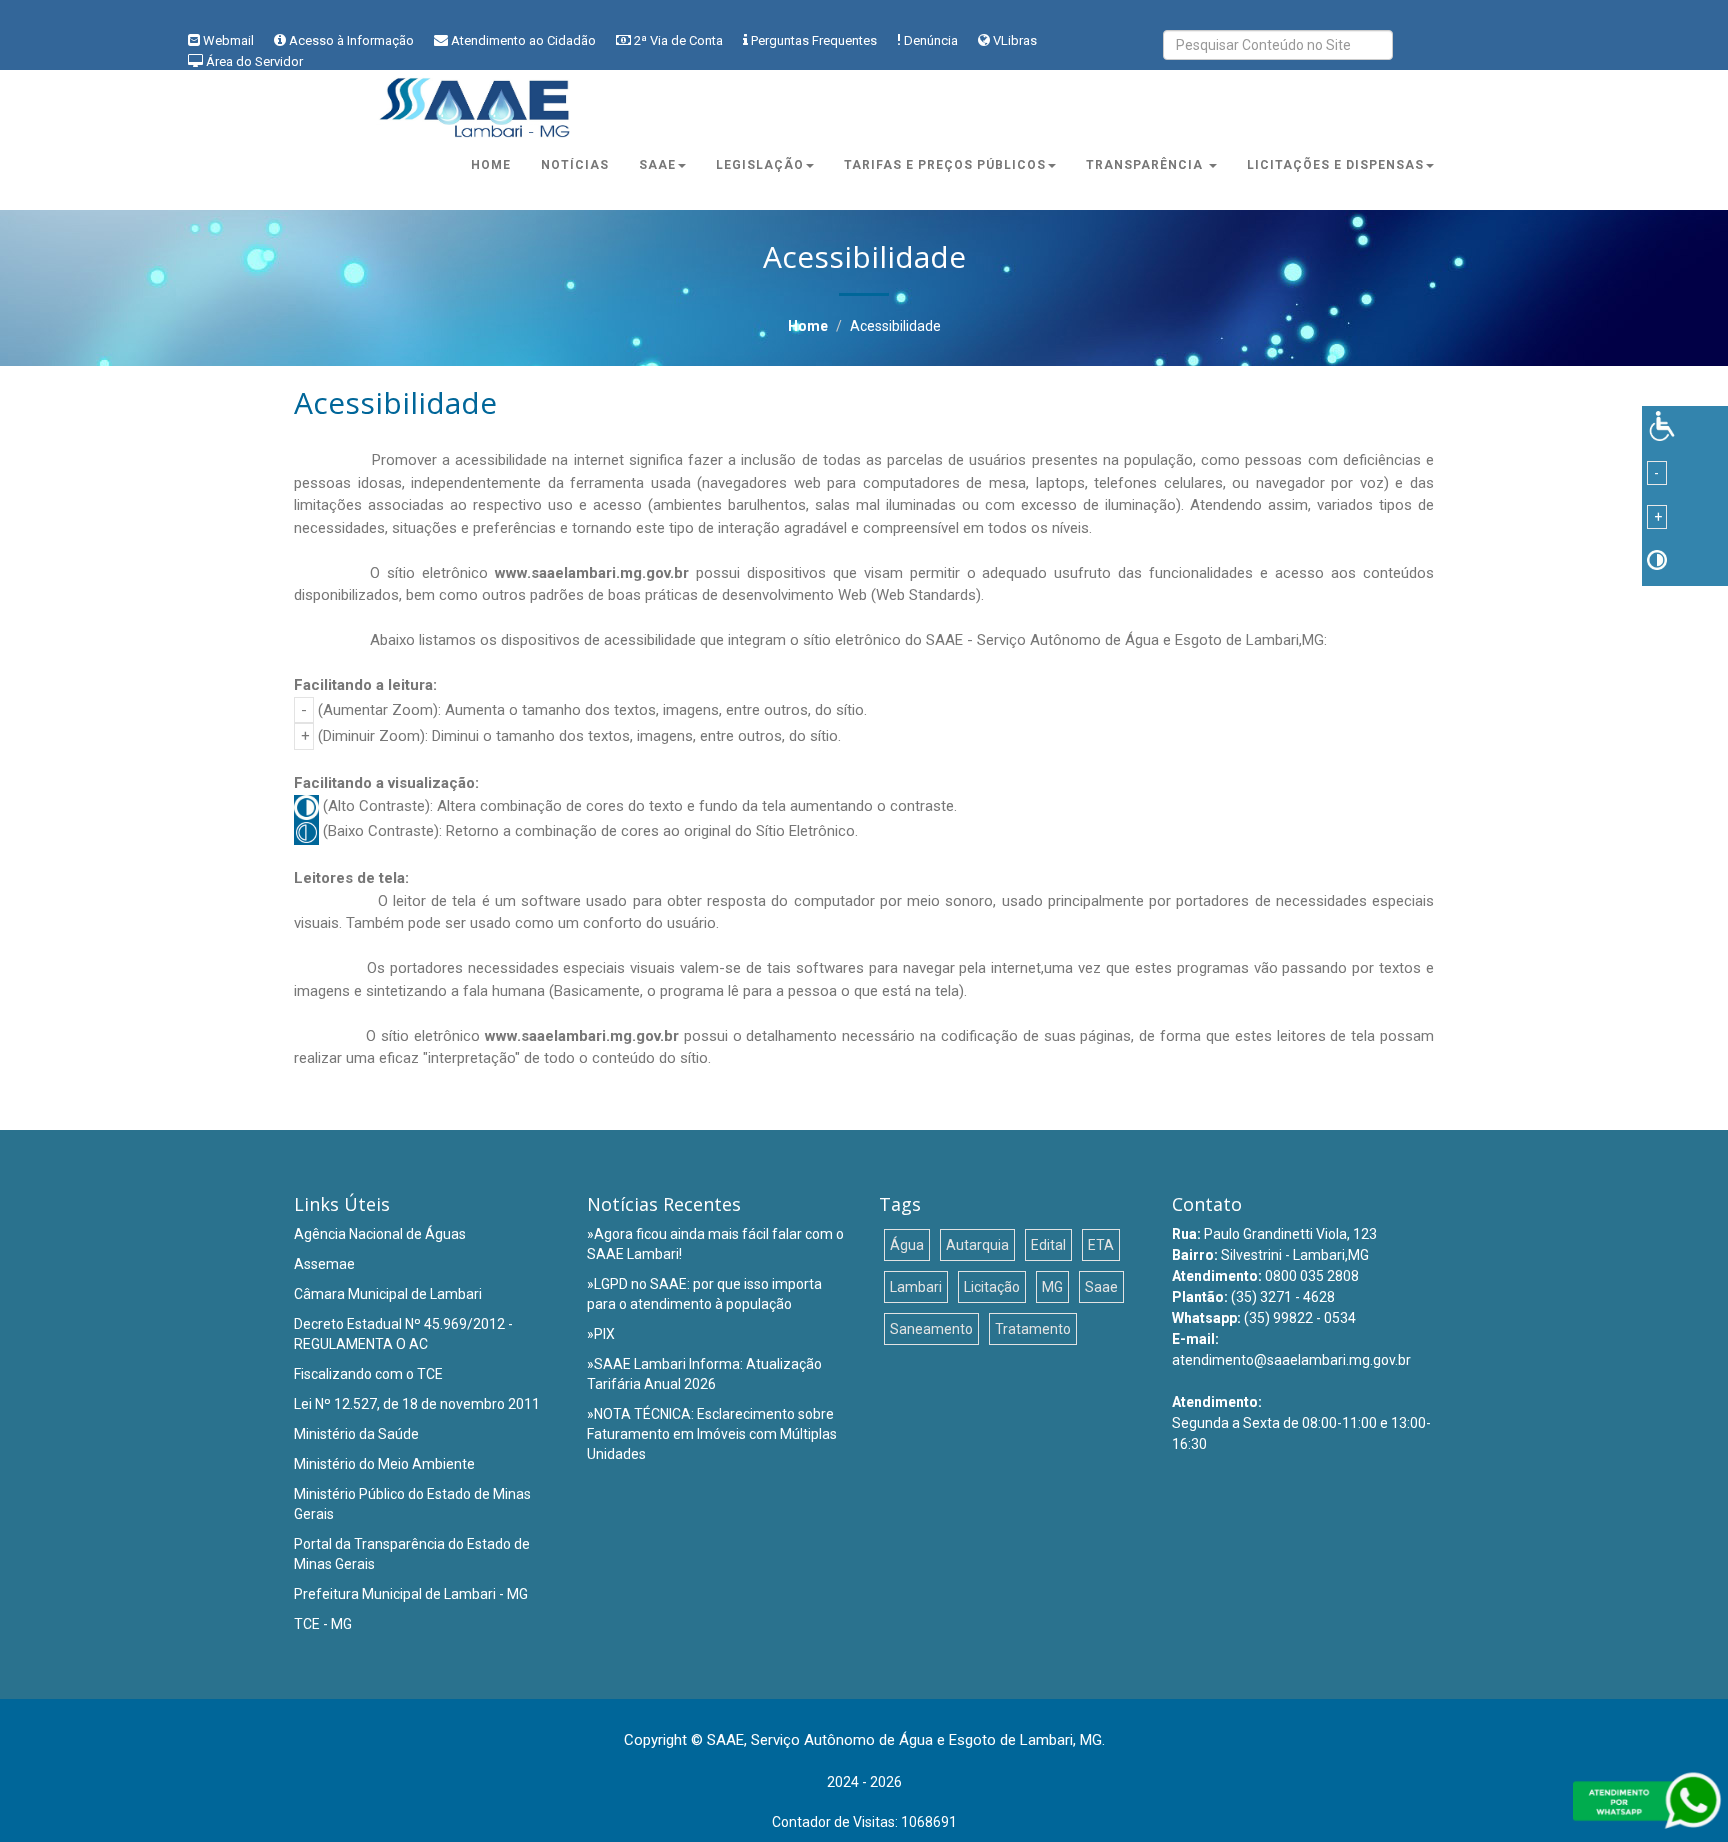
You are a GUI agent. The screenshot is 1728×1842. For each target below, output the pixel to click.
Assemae (324, 1264)
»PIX (601, 1334)
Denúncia (931, 40)
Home (491, 165)
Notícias (575, 165)
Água (907, 1245)
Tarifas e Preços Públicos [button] (945, 165)
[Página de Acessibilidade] (1662, 424)
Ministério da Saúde (356, 1434)
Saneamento (931, 1329)
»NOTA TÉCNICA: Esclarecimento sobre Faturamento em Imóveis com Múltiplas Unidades (712, 1434)
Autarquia (977, 1245)
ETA (1101, 1245)
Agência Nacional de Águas (380, 1234)
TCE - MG (323, 1624)
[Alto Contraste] (1657, 559)
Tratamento (1033, 1329)
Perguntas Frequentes (814, 40)
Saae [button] (657, 165)
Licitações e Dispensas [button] (1335, 165)
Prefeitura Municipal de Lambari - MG (411, 1594)
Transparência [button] (1146, 165)
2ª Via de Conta (678, 40)
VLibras (1015, 40)
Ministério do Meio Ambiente (384, 1464)
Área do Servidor (254, 61)
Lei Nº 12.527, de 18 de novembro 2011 (417, 1404)
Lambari (916, 1287)
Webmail (228, 40)
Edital (1048, 1245)
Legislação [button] (760, 165)
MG (1052, 1287)
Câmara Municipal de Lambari (388, 1294)
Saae (1101, 1287)
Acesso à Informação (351, 40)
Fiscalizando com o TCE (368, 1374)
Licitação (992, 1287)
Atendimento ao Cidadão (523, 40)
